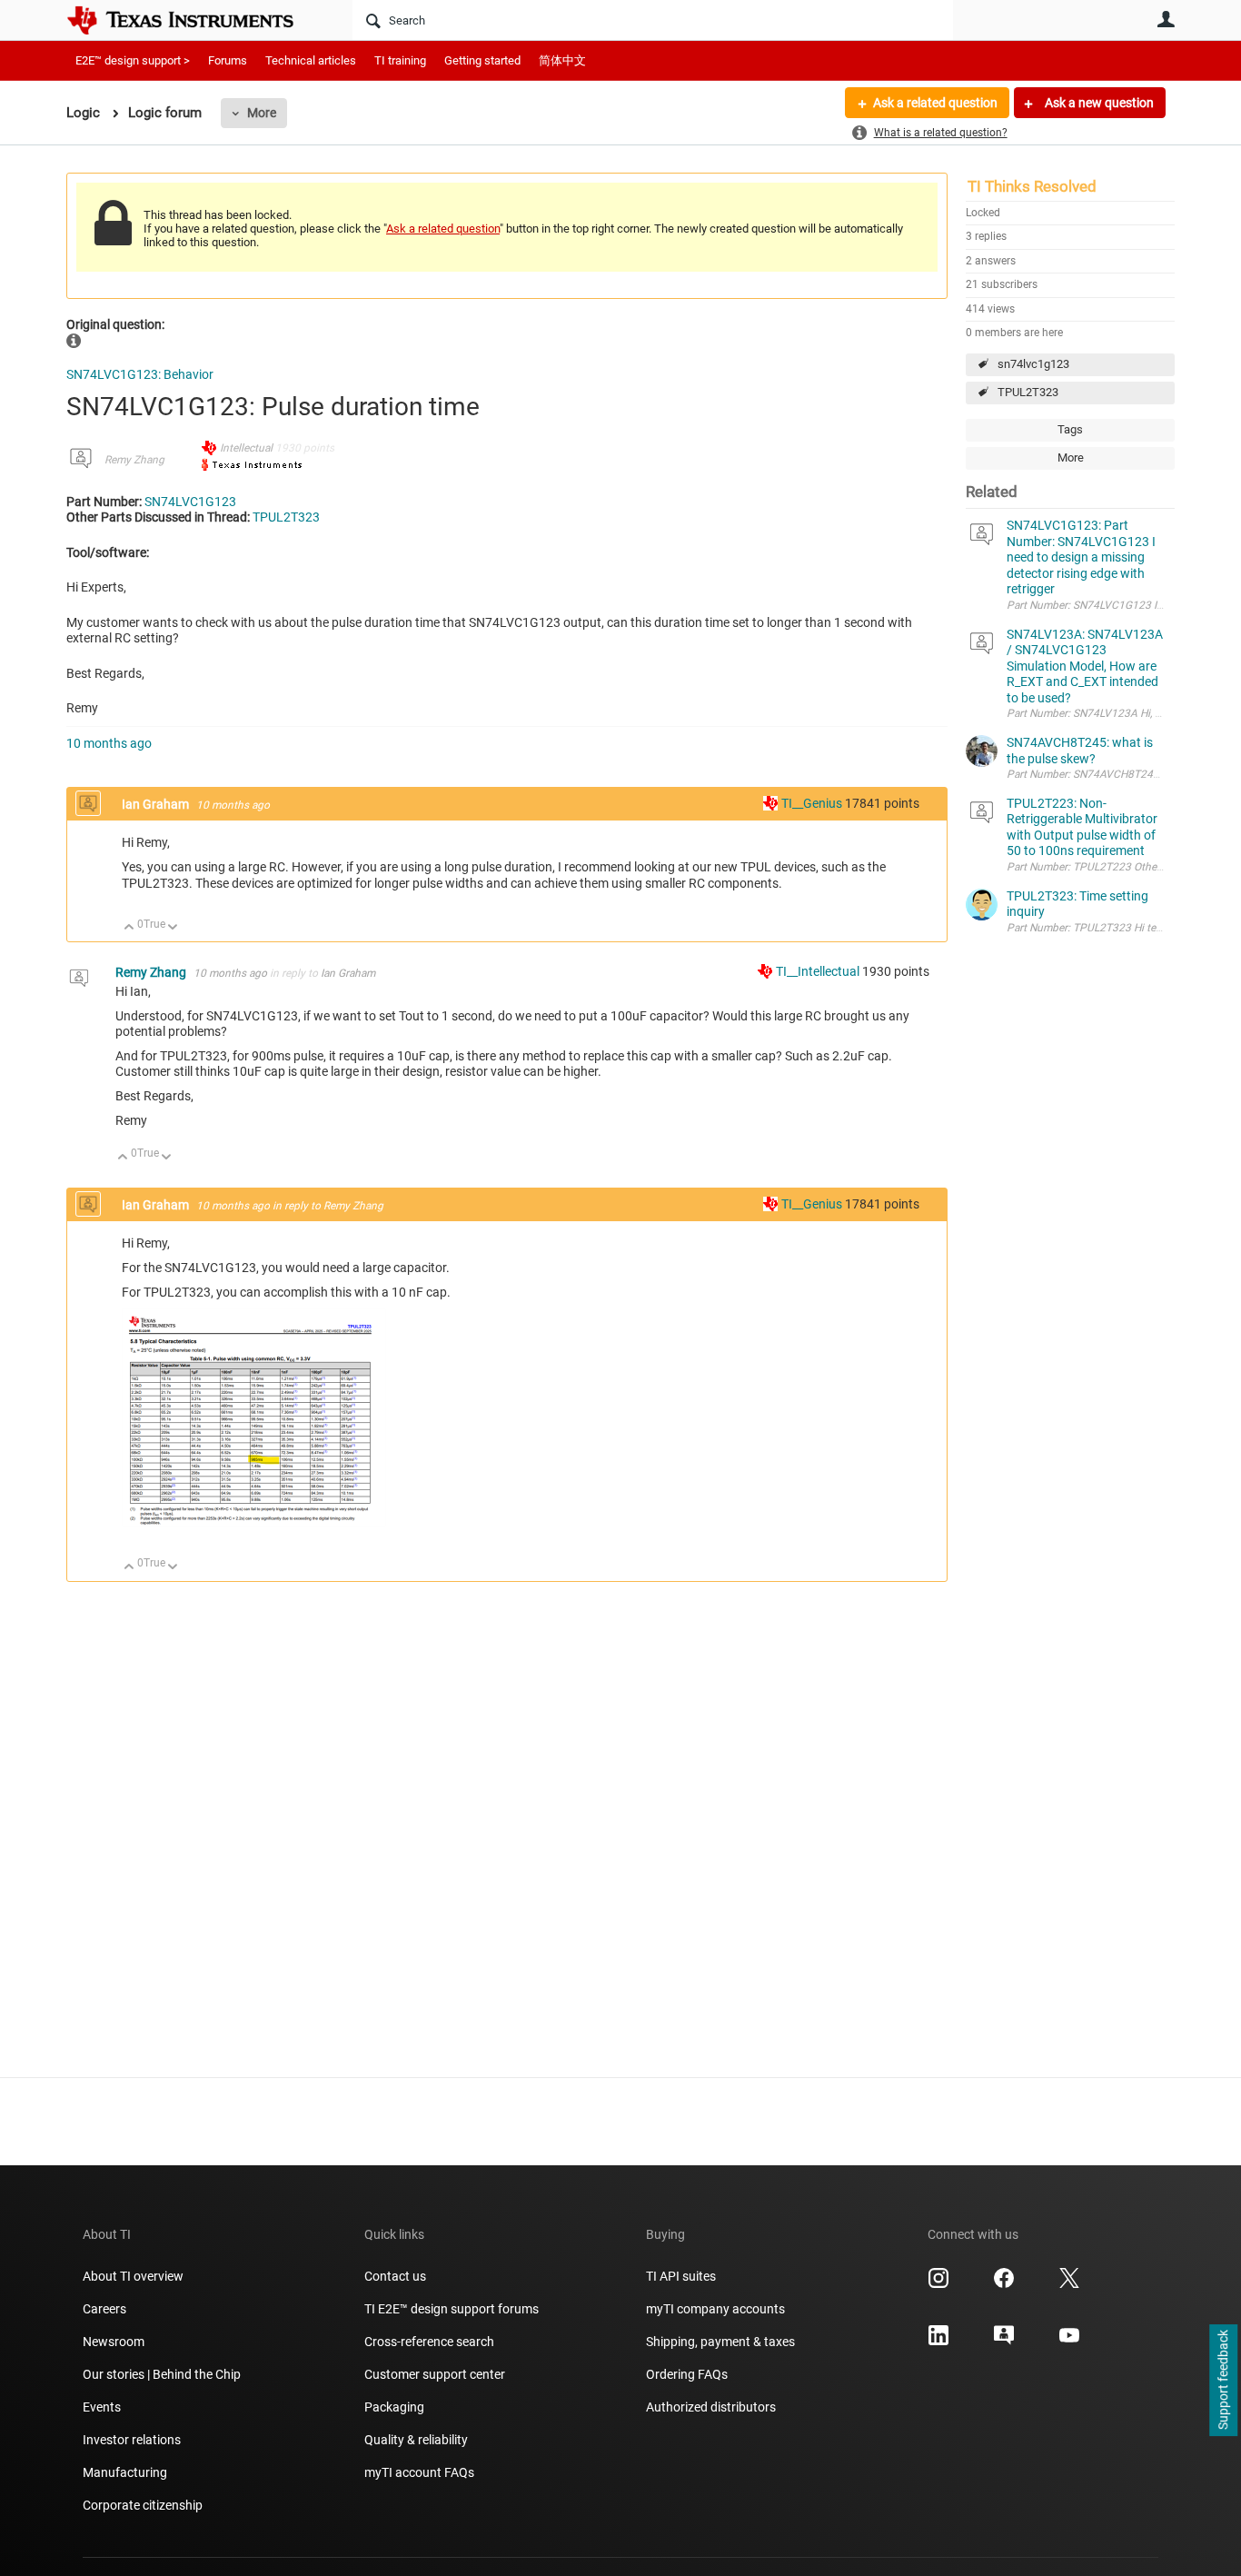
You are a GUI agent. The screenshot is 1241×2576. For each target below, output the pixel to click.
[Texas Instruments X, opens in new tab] (1069, 2284)
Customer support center (435, 2374)
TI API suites (681, 2276)
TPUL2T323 (1028, 392)
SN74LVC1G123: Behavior (140, 374)
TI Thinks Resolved (1032, 186)
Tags (1070, 429)
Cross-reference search (429, 2342)
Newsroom (114, 2342)
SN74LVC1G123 (190, 502)
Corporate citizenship (143, 2505)
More (262, 113)
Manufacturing (125, 2472)
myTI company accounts (715, 2309)
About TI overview (133, 2276)
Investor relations (132, 2440)
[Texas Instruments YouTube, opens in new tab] (1069, 2342)
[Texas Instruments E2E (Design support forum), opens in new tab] (1004, 2342)
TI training (400, 60)
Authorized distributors (711, 2407)
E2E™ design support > (133, 60)
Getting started (482, 60)
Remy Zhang (134, 460)
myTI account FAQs (419, 2472)
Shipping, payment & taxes (720, 2342)
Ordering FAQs (687, 2374)
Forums (228, 60)
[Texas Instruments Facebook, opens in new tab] (1004, 2284)
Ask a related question (935, 103)
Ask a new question (1098, 103)
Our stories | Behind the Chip (162, 2374)
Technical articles (311, 60)
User (1166, 19)
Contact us (395, 2276)
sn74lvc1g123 (1033, 364)
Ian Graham (157, 804)
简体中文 (562, 60)
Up (129, 928)
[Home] (194, 20)
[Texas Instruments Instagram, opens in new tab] (938, 2284)
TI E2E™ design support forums (452, 2309)
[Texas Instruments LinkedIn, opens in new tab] (938, 2342)
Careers (104, 2309)
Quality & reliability (416, 2440)
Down (173, 928)
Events (102, 2407)
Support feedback (1223, 2381)
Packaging (394, 2407)
